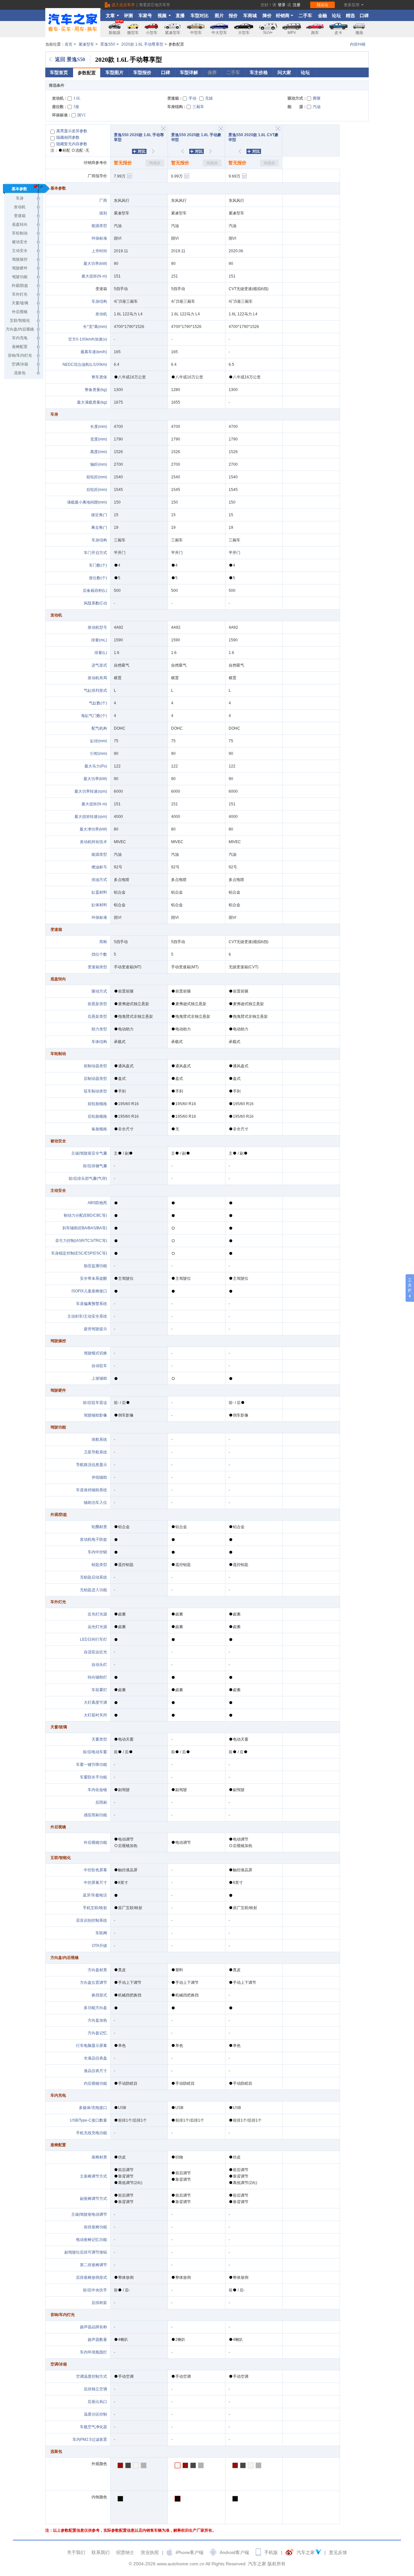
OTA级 (99, 1946)
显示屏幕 (99, 2046)
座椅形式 (95, 2277)
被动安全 (20, 242)
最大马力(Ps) (96, 766)
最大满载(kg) (92, 402)
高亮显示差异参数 (72, 131)
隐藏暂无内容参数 (72, 144)
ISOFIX (78, 1291)
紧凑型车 (173, 33)
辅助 (103, 1477)
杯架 (103, 2303)
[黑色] (178, 2499)
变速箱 (20, 216)
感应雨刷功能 (95, 1815)
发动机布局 (97, 678)
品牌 (95, 2327)
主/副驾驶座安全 (85, 1153)
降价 (267, 16)
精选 (350, 16)
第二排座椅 (90, 2265)
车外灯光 (20, 294)
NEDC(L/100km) (85, 364)
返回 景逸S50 (70, 59)
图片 (219, 16)
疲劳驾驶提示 (95, 1329)
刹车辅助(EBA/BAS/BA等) (85, 1228)
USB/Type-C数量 (88, 2120)
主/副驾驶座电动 (85, 2214)
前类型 (97, 1004)
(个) (104, 565)
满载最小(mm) (87, 502)
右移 (157, 151)
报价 (233, 16)
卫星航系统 (95, 1452)
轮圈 (95, 1527)
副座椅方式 (93, 2199)
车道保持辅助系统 (92, 1490)
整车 (95, 377)
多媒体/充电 (89, 2108)
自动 (95, 1366)
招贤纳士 (125, 2552)
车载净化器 (93, 2427)
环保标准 (99, 238)
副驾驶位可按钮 (86, 2252)
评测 (128, 16)
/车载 (95, 1895)
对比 (142, 151)
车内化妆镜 (97, 1790)
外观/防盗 (20, 286)
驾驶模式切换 (95, 1353)
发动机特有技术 (93, 842)
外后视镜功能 (95, 1842)
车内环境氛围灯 (93, 2352)
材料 (103, 892)
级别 (103, 213)
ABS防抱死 (97, 1203)
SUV (267, 33)
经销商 (283, 16)
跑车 (315, 33)
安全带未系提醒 (93, 1278)
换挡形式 (99, 1995)
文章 (110, 16)
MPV (292, 33)
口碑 (364, 16)
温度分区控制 (95, 2414)
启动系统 (99, 1577)
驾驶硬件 (20, 268)
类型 (103, 1016)
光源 (103, 1614)
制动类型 (99, 1091)
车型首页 (59, 72)
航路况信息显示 (93, 1465)
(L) (105, 653)
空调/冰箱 (20, 364)
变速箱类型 (97, 967)
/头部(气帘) (90, 1179)
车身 (20, 198)
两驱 (317, 98)
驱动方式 (99, 991)
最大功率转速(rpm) (91, 791)
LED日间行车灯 (93, 1639)
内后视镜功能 (95, 2083)
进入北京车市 (123, 5)
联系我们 (101, 2552)
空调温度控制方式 (92, 2376)
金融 (322, 16)
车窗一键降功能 (92, 1765)
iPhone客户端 (190, 2552)
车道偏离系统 (92, 1304)
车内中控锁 (97, 1552)
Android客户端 (234, 2552)
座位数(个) (98, 578)
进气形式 (99, 665)
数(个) (102, 703)
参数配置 (87, 73)
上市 (95, 251)
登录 (282, 5)
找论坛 (322, 5)
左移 (179, 151)
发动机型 (95, 627)
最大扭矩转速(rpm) (91, 817)
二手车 (305, 16)
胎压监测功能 (95, 1266)
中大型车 (219, 33)
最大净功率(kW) (93, 829)
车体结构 (99, 1042)
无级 (209, 98)
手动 (192, 98)
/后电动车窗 (97, 1752)
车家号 (145, 16)
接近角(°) (99, 515)
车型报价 (142, 72)
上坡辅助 (99, 1378)
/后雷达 (97, 1403)
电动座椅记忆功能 (92, 2240)
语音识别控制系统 (92, 1920)
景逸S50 (108, 44)
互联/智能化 (20, 321)
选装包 (20, 373)
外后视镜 (20, 312)
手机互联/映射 (95, 1908)
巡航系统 (99, 1440)
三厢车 (198, 107)
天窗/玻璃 (20, 303)
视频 (162, 16)
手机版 (271, 2552)
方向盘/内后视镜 (20, 329)
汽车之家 (306, 2552)
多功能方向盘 (95, 2008)
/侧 (93, 1166)
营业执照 (150, 2552)
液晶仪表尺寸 (95, 2071)
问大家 (284, 72)
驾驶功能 (20, 277)
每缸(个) (94, 716)
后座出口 (97, 2402)
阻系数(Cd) (97, 603)
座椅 (95, 2157)
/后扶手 (97, 2290)
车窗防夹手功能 (93, 1777)
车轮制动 (20, 233)
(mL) (103, 640)
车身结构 (99, 301)
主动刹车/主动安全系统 (87, 1316)
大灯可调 (95, 1702)
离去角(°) (99, 527)
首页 (69, 44)
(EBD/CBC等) (95, 1215)
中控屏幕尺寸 (95, 1883)
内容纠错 (358, 44)
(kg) (104, 390)
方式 (103, 880)
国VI (81, 115)
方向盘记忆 (97, 2033)
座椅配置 (20, 347)
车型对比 (200, 16)
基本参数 (19, 189)
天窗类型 (99, 1739)
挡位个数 (99, 954)
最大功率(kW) (95, 264)
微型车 (133, 33)
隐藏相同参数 (68, 137)
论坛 (336, 16)
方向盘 (93, 1970)
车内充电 (20, 338)
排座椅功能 (97, 2227)
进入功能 (99, 1590)
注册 (297, 5)
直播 (180, 16)
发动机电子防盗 (93, 1539)
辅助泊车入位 (95, 1503)
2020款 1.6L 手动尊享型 (142, 44)
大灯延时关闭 (95, 1715)
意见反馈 (338, 2552)
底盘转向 (20, 224)
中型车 (196, 33)
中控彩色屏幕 (95, 1870)
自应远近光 (95, 1652)
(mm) (103, 427)
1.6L (77, 98)
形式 (103, 690)
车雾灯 (99, 1690)
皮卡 (338, 33)
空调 (103, 2389)
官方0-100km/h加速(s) (88, 339)
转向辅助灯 (97, 1677)
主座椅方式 (93, 2176)
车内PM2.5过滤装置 (90, 2440)
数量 (103, 2340)
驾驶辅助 (92, 1415)
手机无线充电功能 (92, 2133)
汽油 (317, 107)
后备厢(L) (95, 591)
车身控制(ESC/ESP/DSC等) (79, 1253)
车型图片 (114, 72)
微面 (359, 33)
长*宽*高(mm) (95, 327)
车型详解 (189, 72)
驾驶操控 (20, 259)
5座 (76, 107)
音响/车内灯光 (20, 355)
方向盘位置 (90, 1983)
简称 (103, 942)
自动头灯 (99, 1665)
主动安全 (20, 251)
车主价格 (259, 72)
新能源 (114, 33)
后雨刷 (101, 1802)
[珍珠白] (178, 2465)
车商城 (250, 16)
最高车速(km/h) (94, 352)
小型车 (152, 33)
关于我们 (76, 2552)
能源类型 (99, 226)
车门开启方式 (95, 553)
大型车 (244, 33)
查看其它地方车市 (155, 5)
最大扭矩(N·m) (94, 276)
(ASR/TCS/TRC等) (91, 1241)
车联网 (101, 1933)
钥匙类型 (99, 1565)
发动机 (101, 314)
